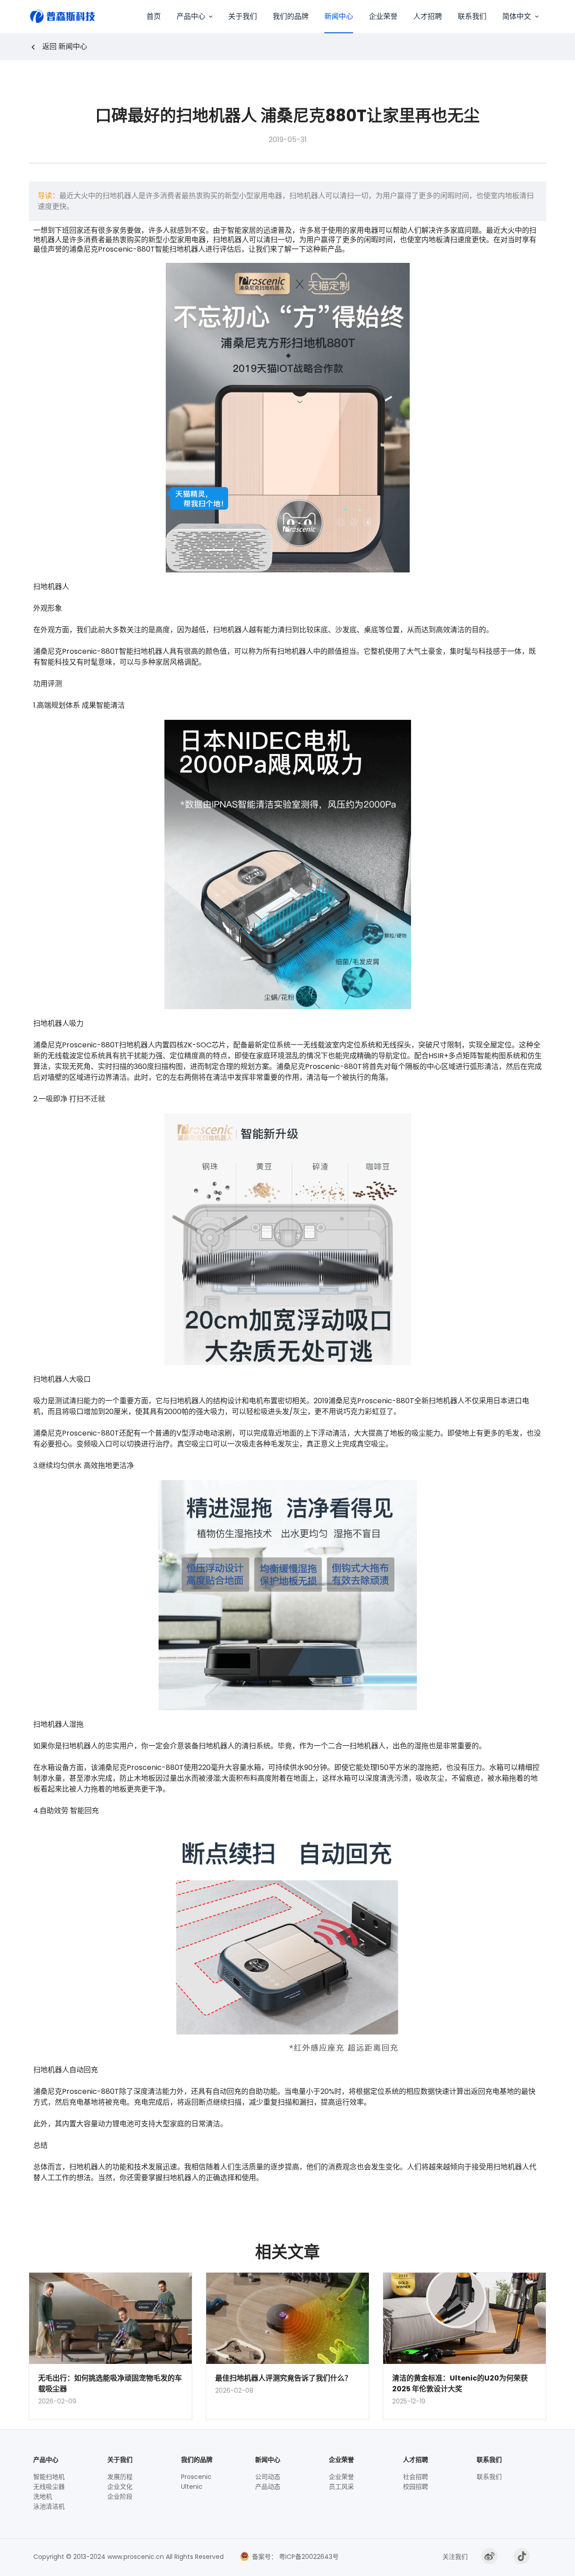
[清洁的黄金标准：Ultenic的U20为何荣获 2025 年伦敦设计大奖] (464, 2319)
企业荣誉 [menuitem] (383, 16)
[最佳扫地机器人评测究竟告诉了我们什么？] (287, 2319)
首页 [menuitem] (154, 16)
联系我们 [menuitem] (472, 16)
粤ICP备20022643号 (308, 2557)
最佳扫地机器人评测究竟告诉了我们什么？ (283, 2378)
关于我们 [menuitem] (243, 16)
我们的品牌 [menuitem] (291, 16)
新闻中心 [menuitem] (339, 16)
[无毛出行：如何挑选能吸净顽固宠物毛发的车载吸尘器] (111, 2319)
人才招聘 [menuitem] (428, 16)
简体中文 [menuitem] (517, 16)
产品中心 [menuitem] (191, 16)
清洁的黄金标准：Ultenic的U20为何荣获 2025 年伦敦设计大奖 (460, 2383)
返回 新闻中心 (65, 47)
